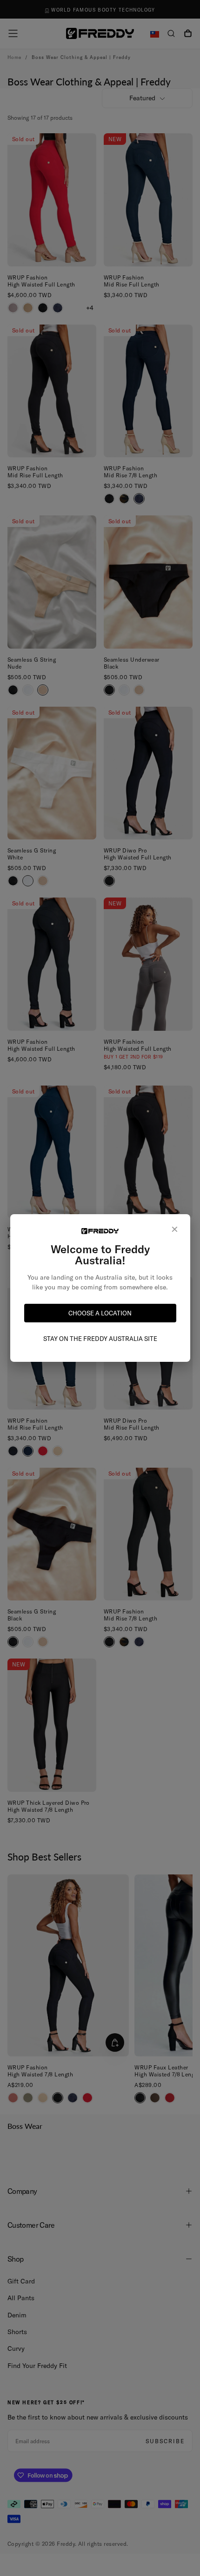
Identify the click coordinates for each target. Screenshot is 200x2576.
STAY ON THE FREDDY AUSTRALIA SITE (100, 1339)
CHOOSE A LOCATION (100, 1313)
